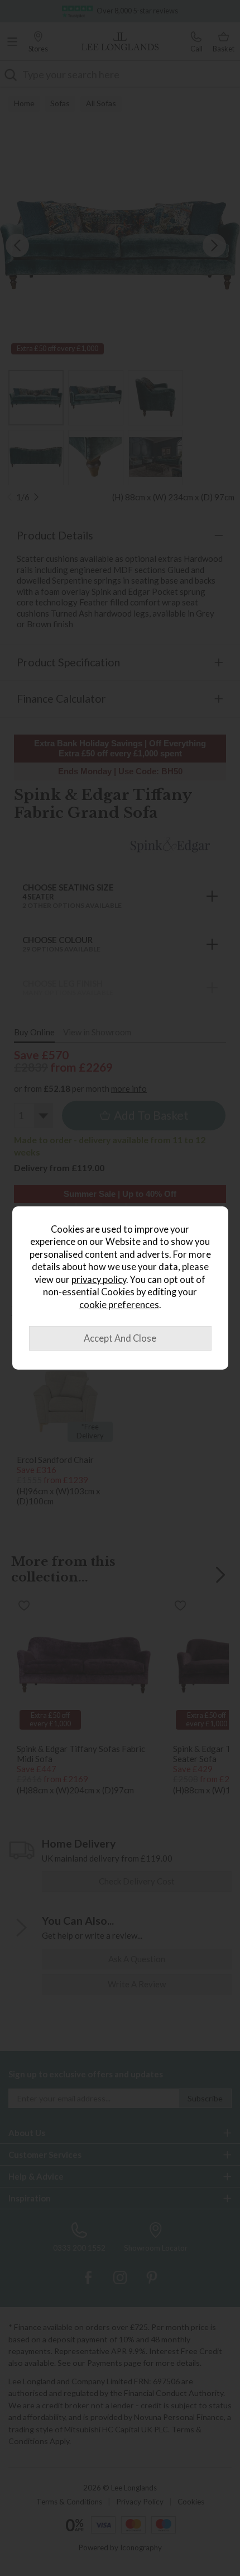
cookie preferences (119, 1305)
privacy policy (99, 1280)
